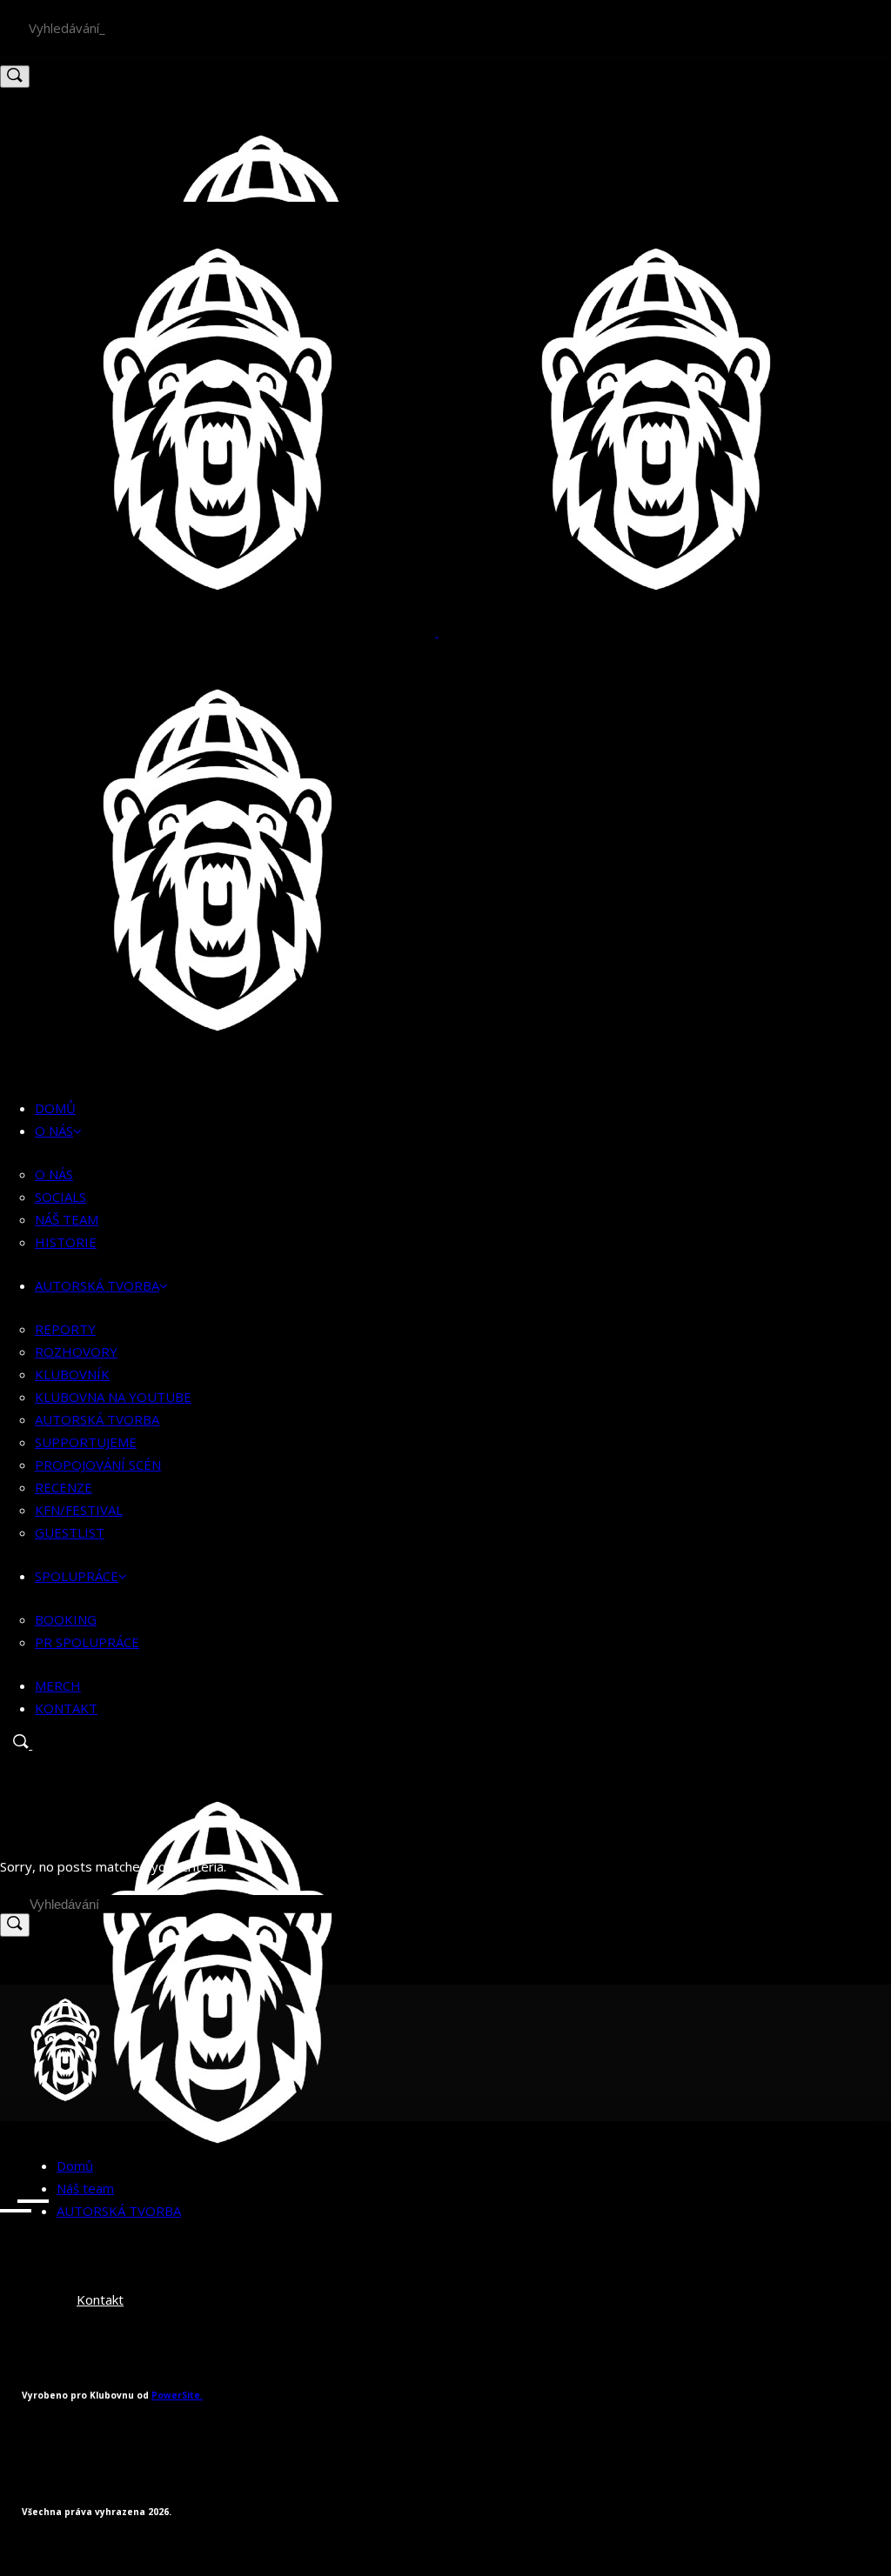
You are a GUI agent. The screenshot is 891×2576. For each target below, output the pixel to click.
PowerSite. (177, 2395)
